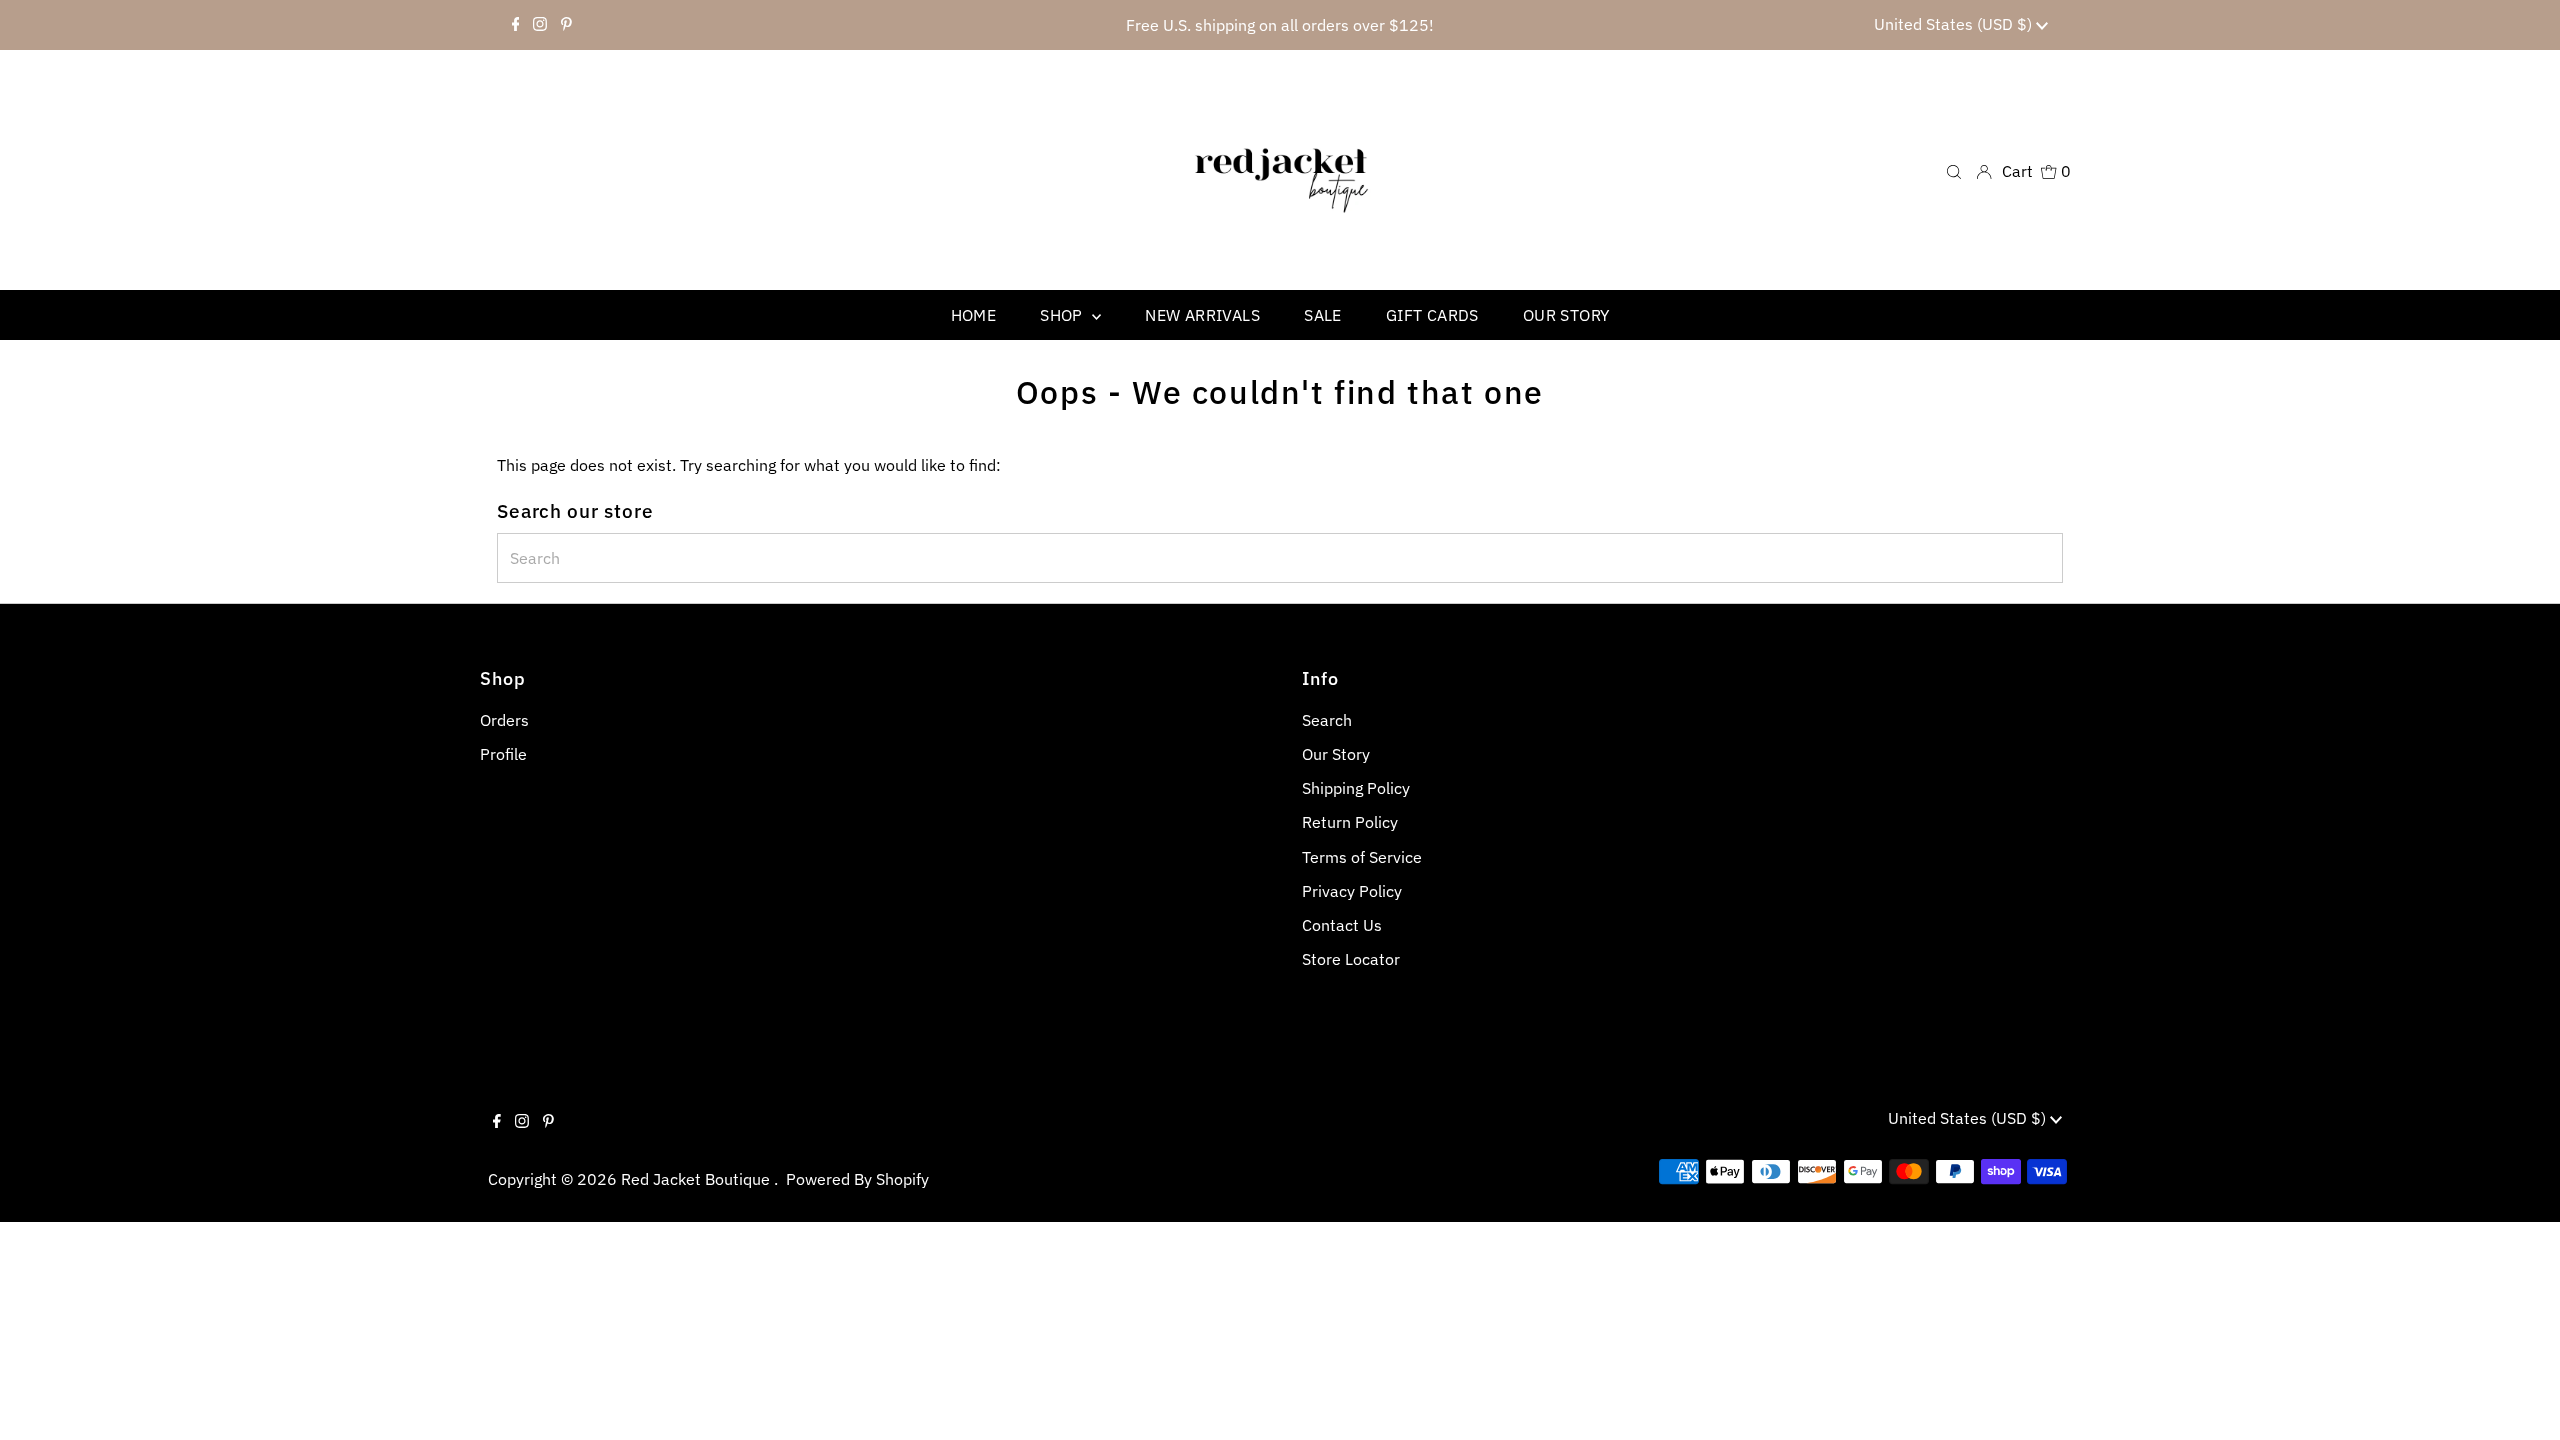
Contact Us (1342, 925)
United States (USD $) (1955, 24)
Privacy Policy (1352, 891)
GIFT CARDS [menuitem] (1432, 315)
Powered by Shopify (857, 1179)
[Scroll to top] (2520, 1400)
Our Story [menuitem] (1566, 315)
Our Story (1336, 754)
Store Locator (1351, 959)
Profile (503, 754)
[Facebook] (516, 25)
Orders (504, 720)
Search (1327, 720)
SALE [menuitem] (1323, 315)
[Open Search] (1954, 170)
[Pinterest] (566, 25)
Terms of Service (1362, 857)
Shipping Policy (1356, 788)
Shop (1063, 315)
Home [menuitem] (974, 315)
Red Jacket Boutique (697, 1179)
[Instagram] (540, 25)
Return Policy (1350, 822)
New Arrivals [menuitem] (1202, 315)
